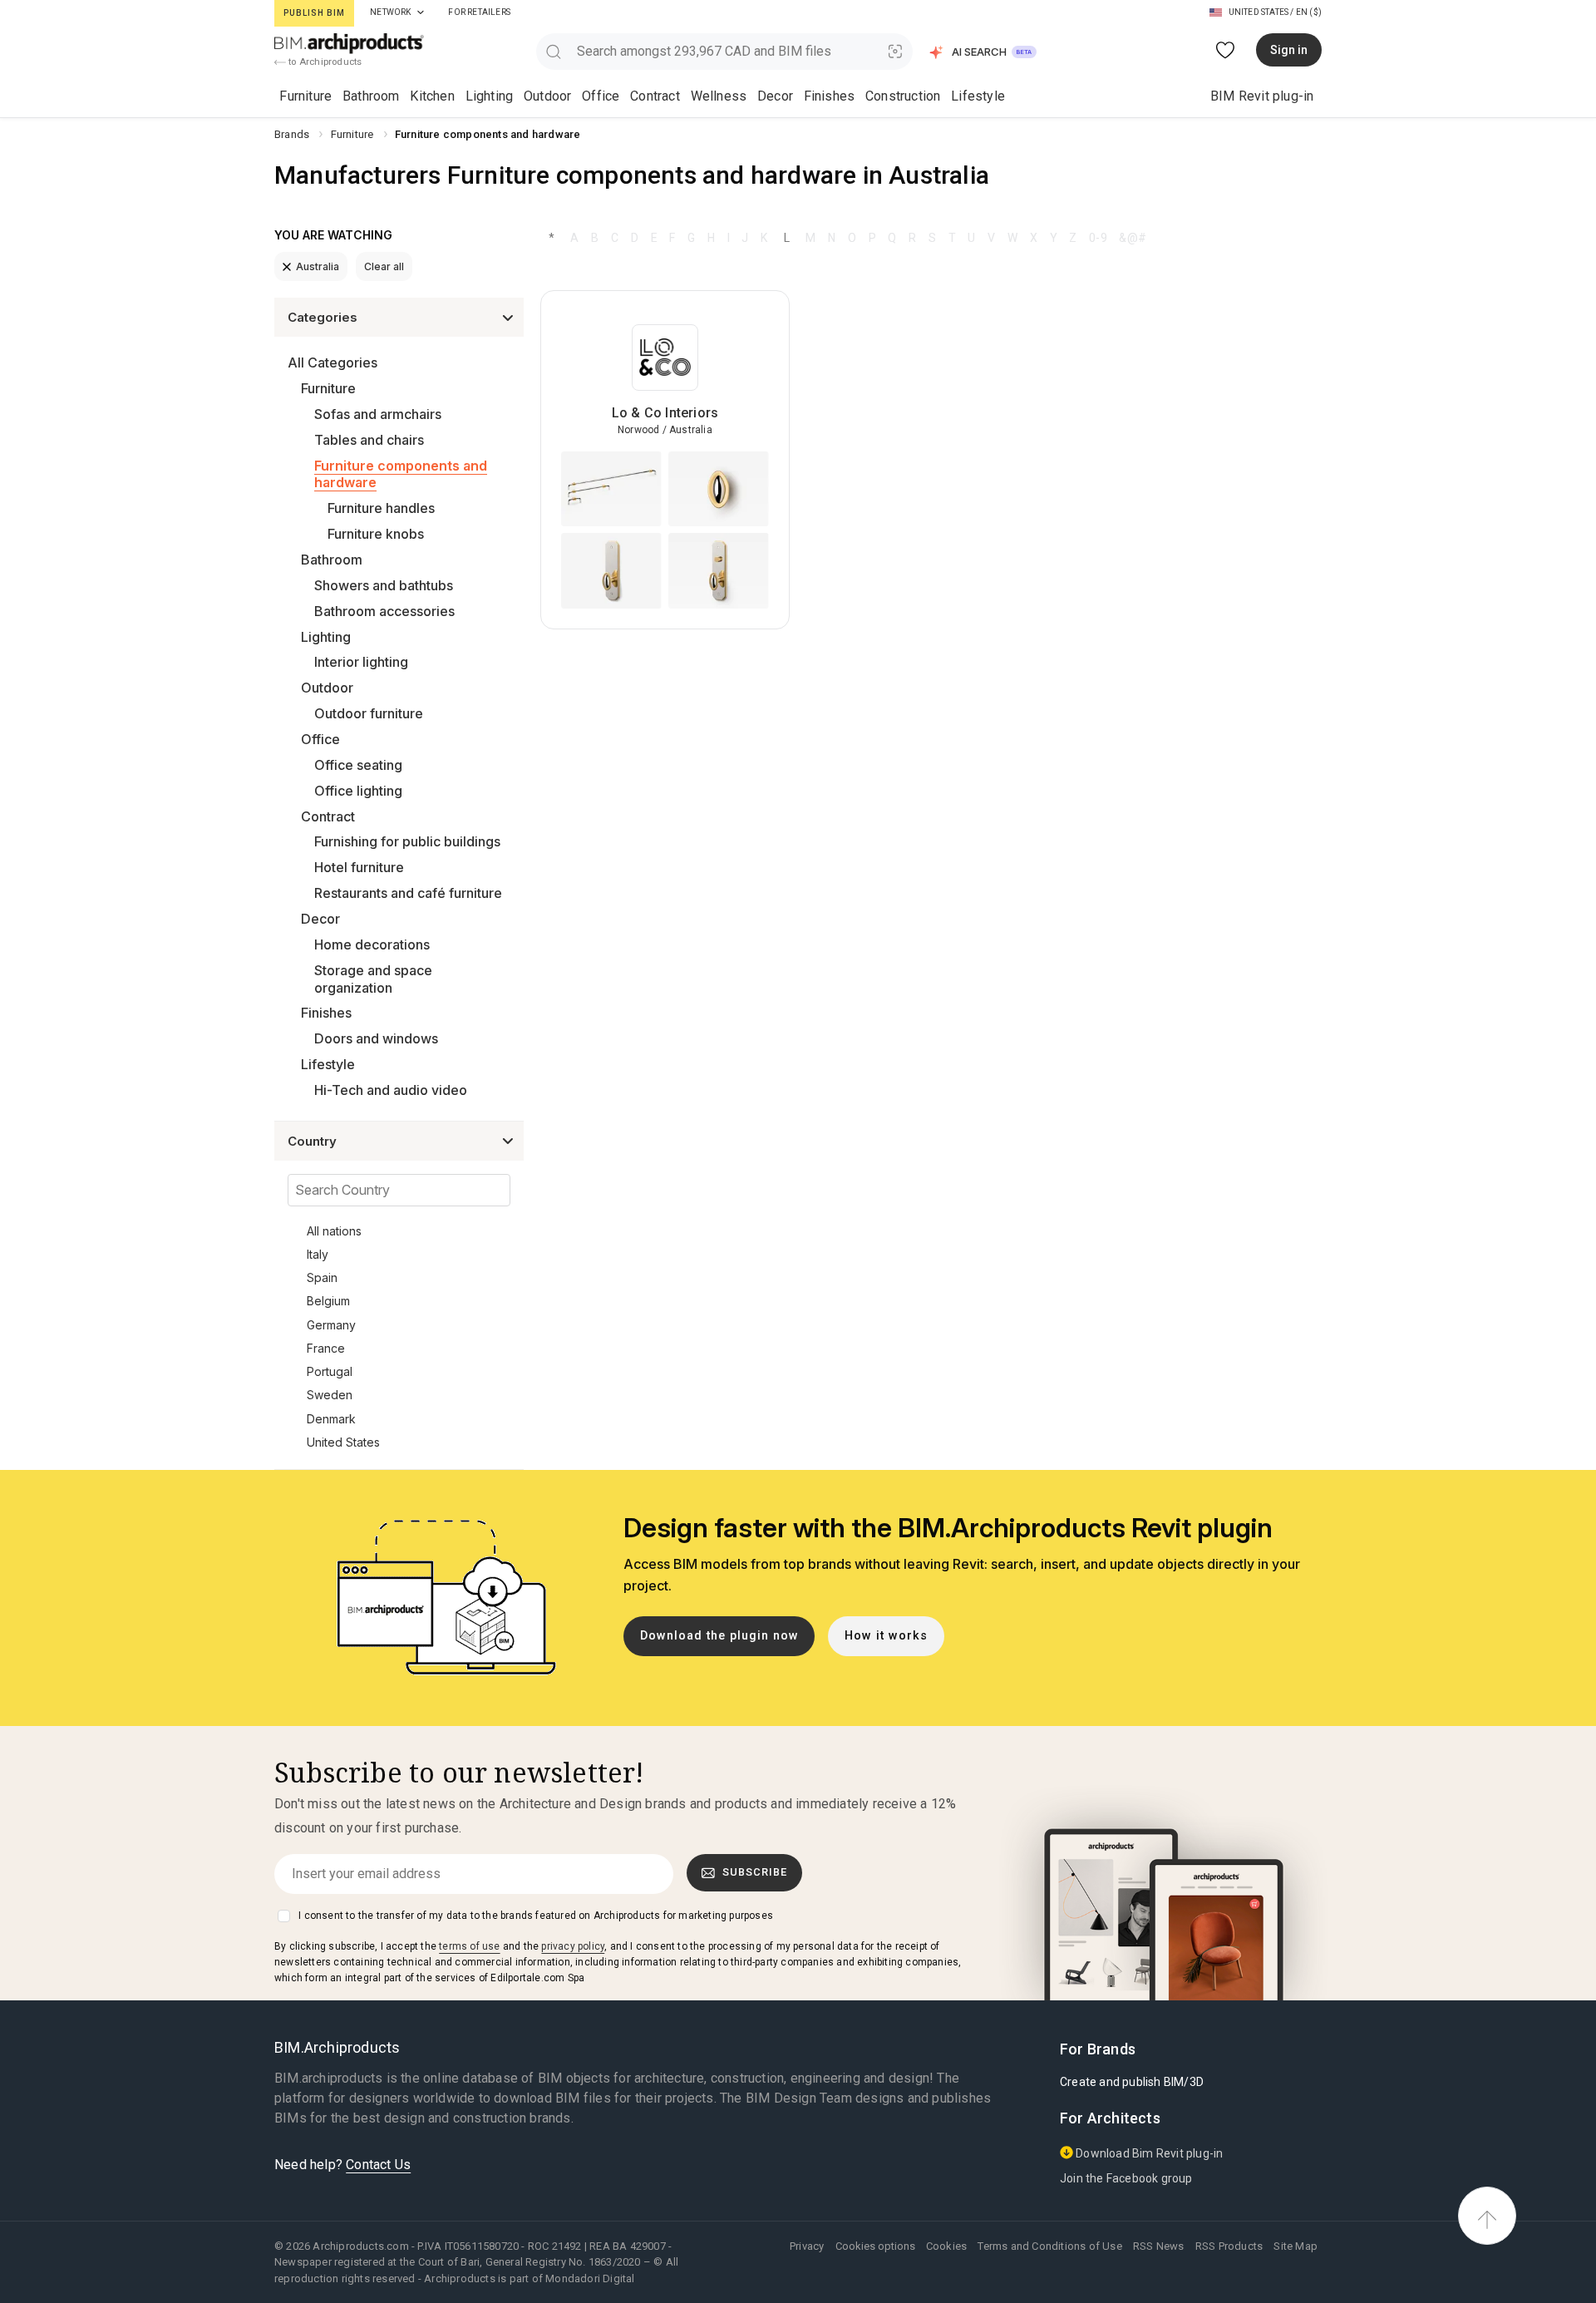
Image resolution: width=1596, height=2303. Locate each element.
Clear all (384, 266)
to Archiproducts (324, 62)
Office (601, 96)
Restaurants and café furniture (408, 893)
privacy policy (573, 1946)
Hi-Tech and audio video (391, 1090)
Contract (655, 96)
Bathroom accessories (384, 611)
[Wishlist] (1226, 50)
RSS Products (1229, 2246)
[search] (553, 51)
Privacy (807, 2246)
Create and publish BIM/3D (1132, 2082)
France (326, 1348)
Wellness (719, 96)
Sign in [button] (1289, 50)
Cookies (946, 2246)
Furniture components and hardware (401, 474)
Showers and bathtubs (384, 585)
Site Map (1296, 2246)
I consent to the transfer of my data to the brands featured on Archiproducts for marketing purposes (536, 1916)
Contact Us (378, 2165)
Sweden (330, 1395)
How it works (886, 1636)
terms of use (469, 1946)
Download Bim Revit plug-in (1148, 2153)
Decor (775, 96)
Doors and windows (376, 1038)
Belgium (328, 1301)
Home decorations (372, 944)
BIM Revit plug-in (1262, 96)
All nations (334, 1231)
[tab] (421, 12)
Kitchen (432, 96)
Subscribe (755, 1872)
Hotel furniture (359, 867)
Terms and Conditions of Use (1049, 2246)
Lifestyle (978, 96)
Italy (318, 1254)
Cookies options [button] (875, 2246)
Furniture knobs (376, 534)
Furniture (305, 96)
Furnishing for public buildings (407, 841)
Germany (331, 1325)
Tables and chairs (369, 440)
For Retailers (479, 12)
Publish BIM (314, 13)
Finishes (830, 96)
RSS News (1159, 2246)
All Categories (332, 362)
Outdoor (547, 96)
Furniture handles (381, 508)
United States (343, 1442)
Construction (903, 96)
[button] (984, 52)
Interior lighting (361, 662)
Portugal (330, 1371)
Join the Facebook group (1126, 2178)
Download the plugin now (719, 1636)
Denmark (331, 1419)
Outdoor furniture (369, 713)
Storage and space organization (373, 979)
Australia (318, 266)
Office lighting (358, 791)
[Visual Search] (896, 51)
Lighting (490, 96)
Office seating (358, 765)
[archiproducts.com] (349, 43)
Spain (322, 1277)
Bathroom (371, 96)
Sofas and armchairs (378, 414)
